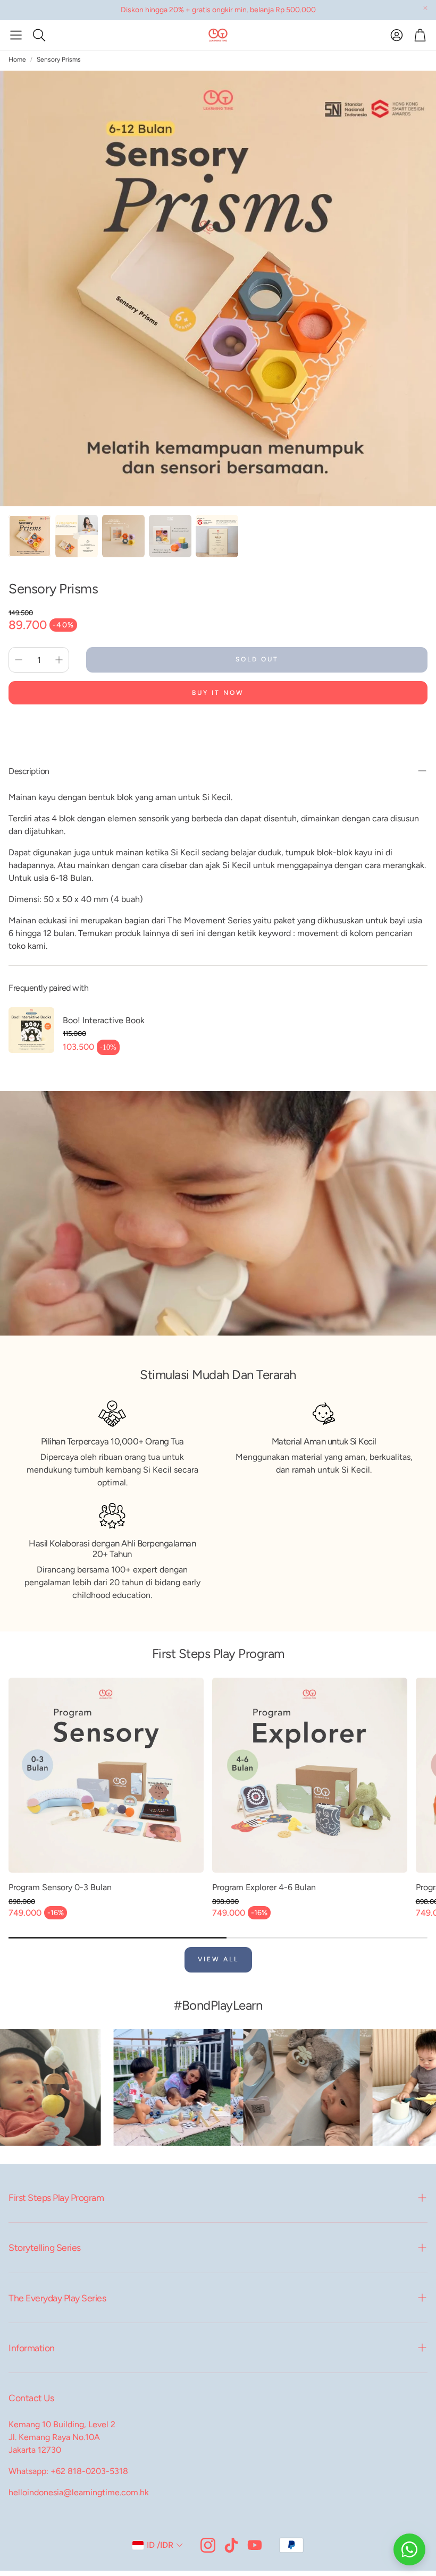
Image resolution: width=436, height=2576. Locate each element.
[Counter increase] (59, 660)
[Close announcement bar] (425, 8)
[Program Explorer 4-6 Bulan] (310, 1775)
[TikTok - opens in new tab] (231, 2545)
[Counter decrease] (19, 660)
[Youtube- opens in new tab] (255, 2545)
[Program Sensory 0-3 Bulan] (106, 1775)
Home (17, 59)
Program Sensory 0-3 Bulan (60, 1887)
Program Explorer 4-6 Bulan (264, 1887)
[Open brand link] (85, 2087)
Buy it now (218, 693)
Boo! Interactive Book (104, 1020)
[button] (16, 35)
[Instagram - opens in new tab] (208, 2545)
